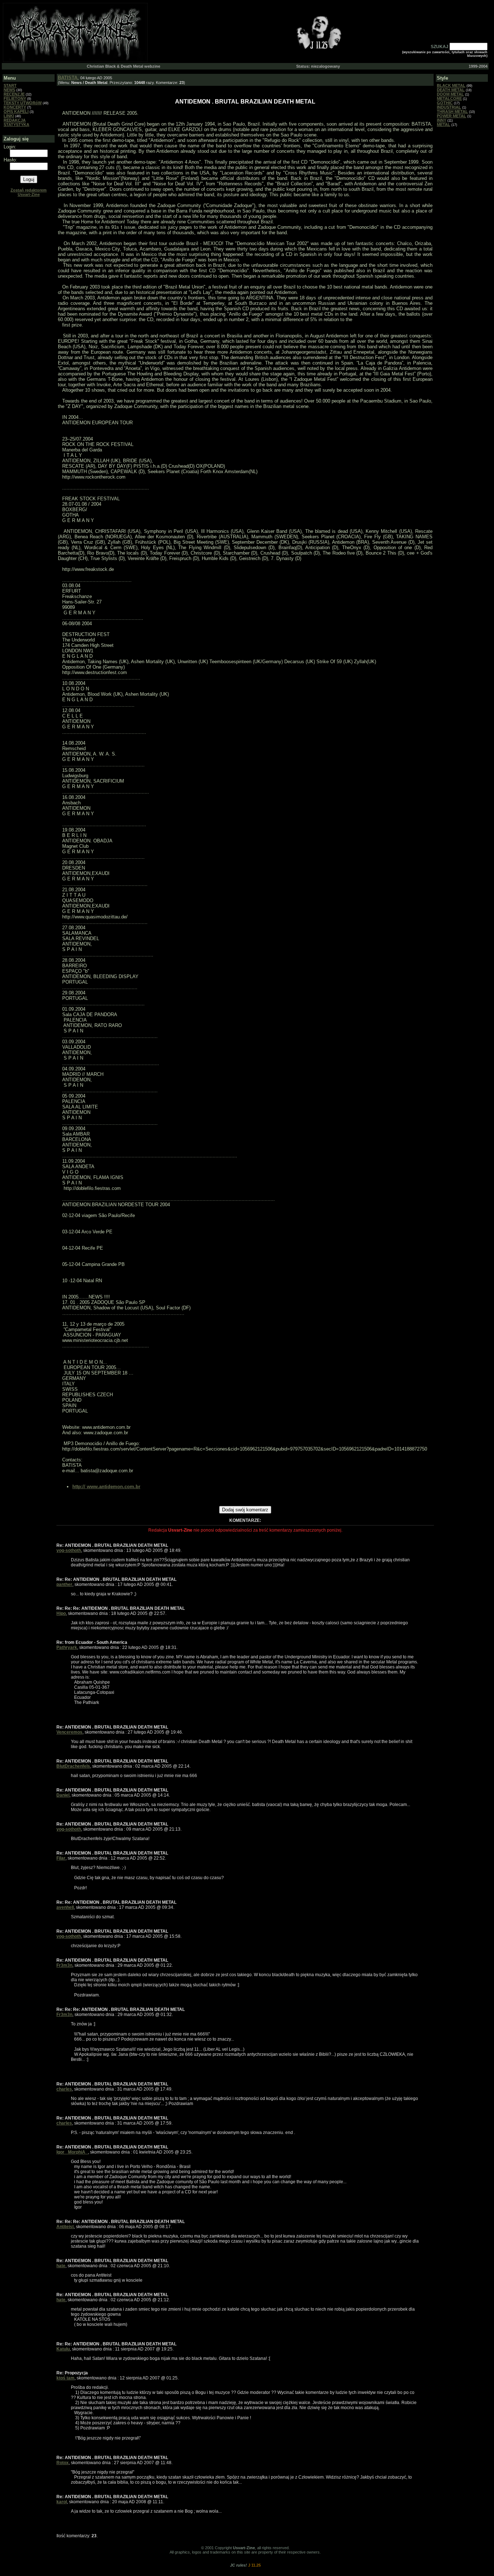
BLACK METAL (451, 85)
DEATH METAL (451, 90)
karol (62, 2502)
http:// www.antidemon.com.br (106, 1487)
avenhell (65, 1907)
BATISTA (68, 78)
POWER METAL (452, 116)
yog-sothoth (69, 1550)
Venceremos (69, 1732)
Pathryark (67, 1647)
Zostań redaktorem (29, 192)
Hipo (61, 1613)
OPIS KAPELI (16, 111)
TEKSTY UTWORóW (23, 103)
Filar (61, 1858)
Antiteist (65, 2227)
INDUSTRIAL (449, 107)
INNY (442, 120)
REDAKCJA (15, 120)
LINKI (9, 116)
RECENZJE (14, 94)
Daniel (63, 1795)
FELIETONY (15, 98)
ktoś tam (65, 2378)
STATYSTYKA (16, 125)
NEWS (9, 90)
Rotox (63, 2463)
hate (61, 2266)
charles (64, 2089)
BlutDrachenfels (73, 1766)
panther (64, 1584)
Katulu (63, 2349)
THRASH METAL (452, 111)
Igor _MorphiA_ (72, 2152)
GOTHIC (445, 103)
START (10, 85)
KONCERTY (15, 107)
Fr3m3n (64, 1965)
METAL (444, 125)
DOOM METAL (450, 94)
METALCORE (449, 98)
